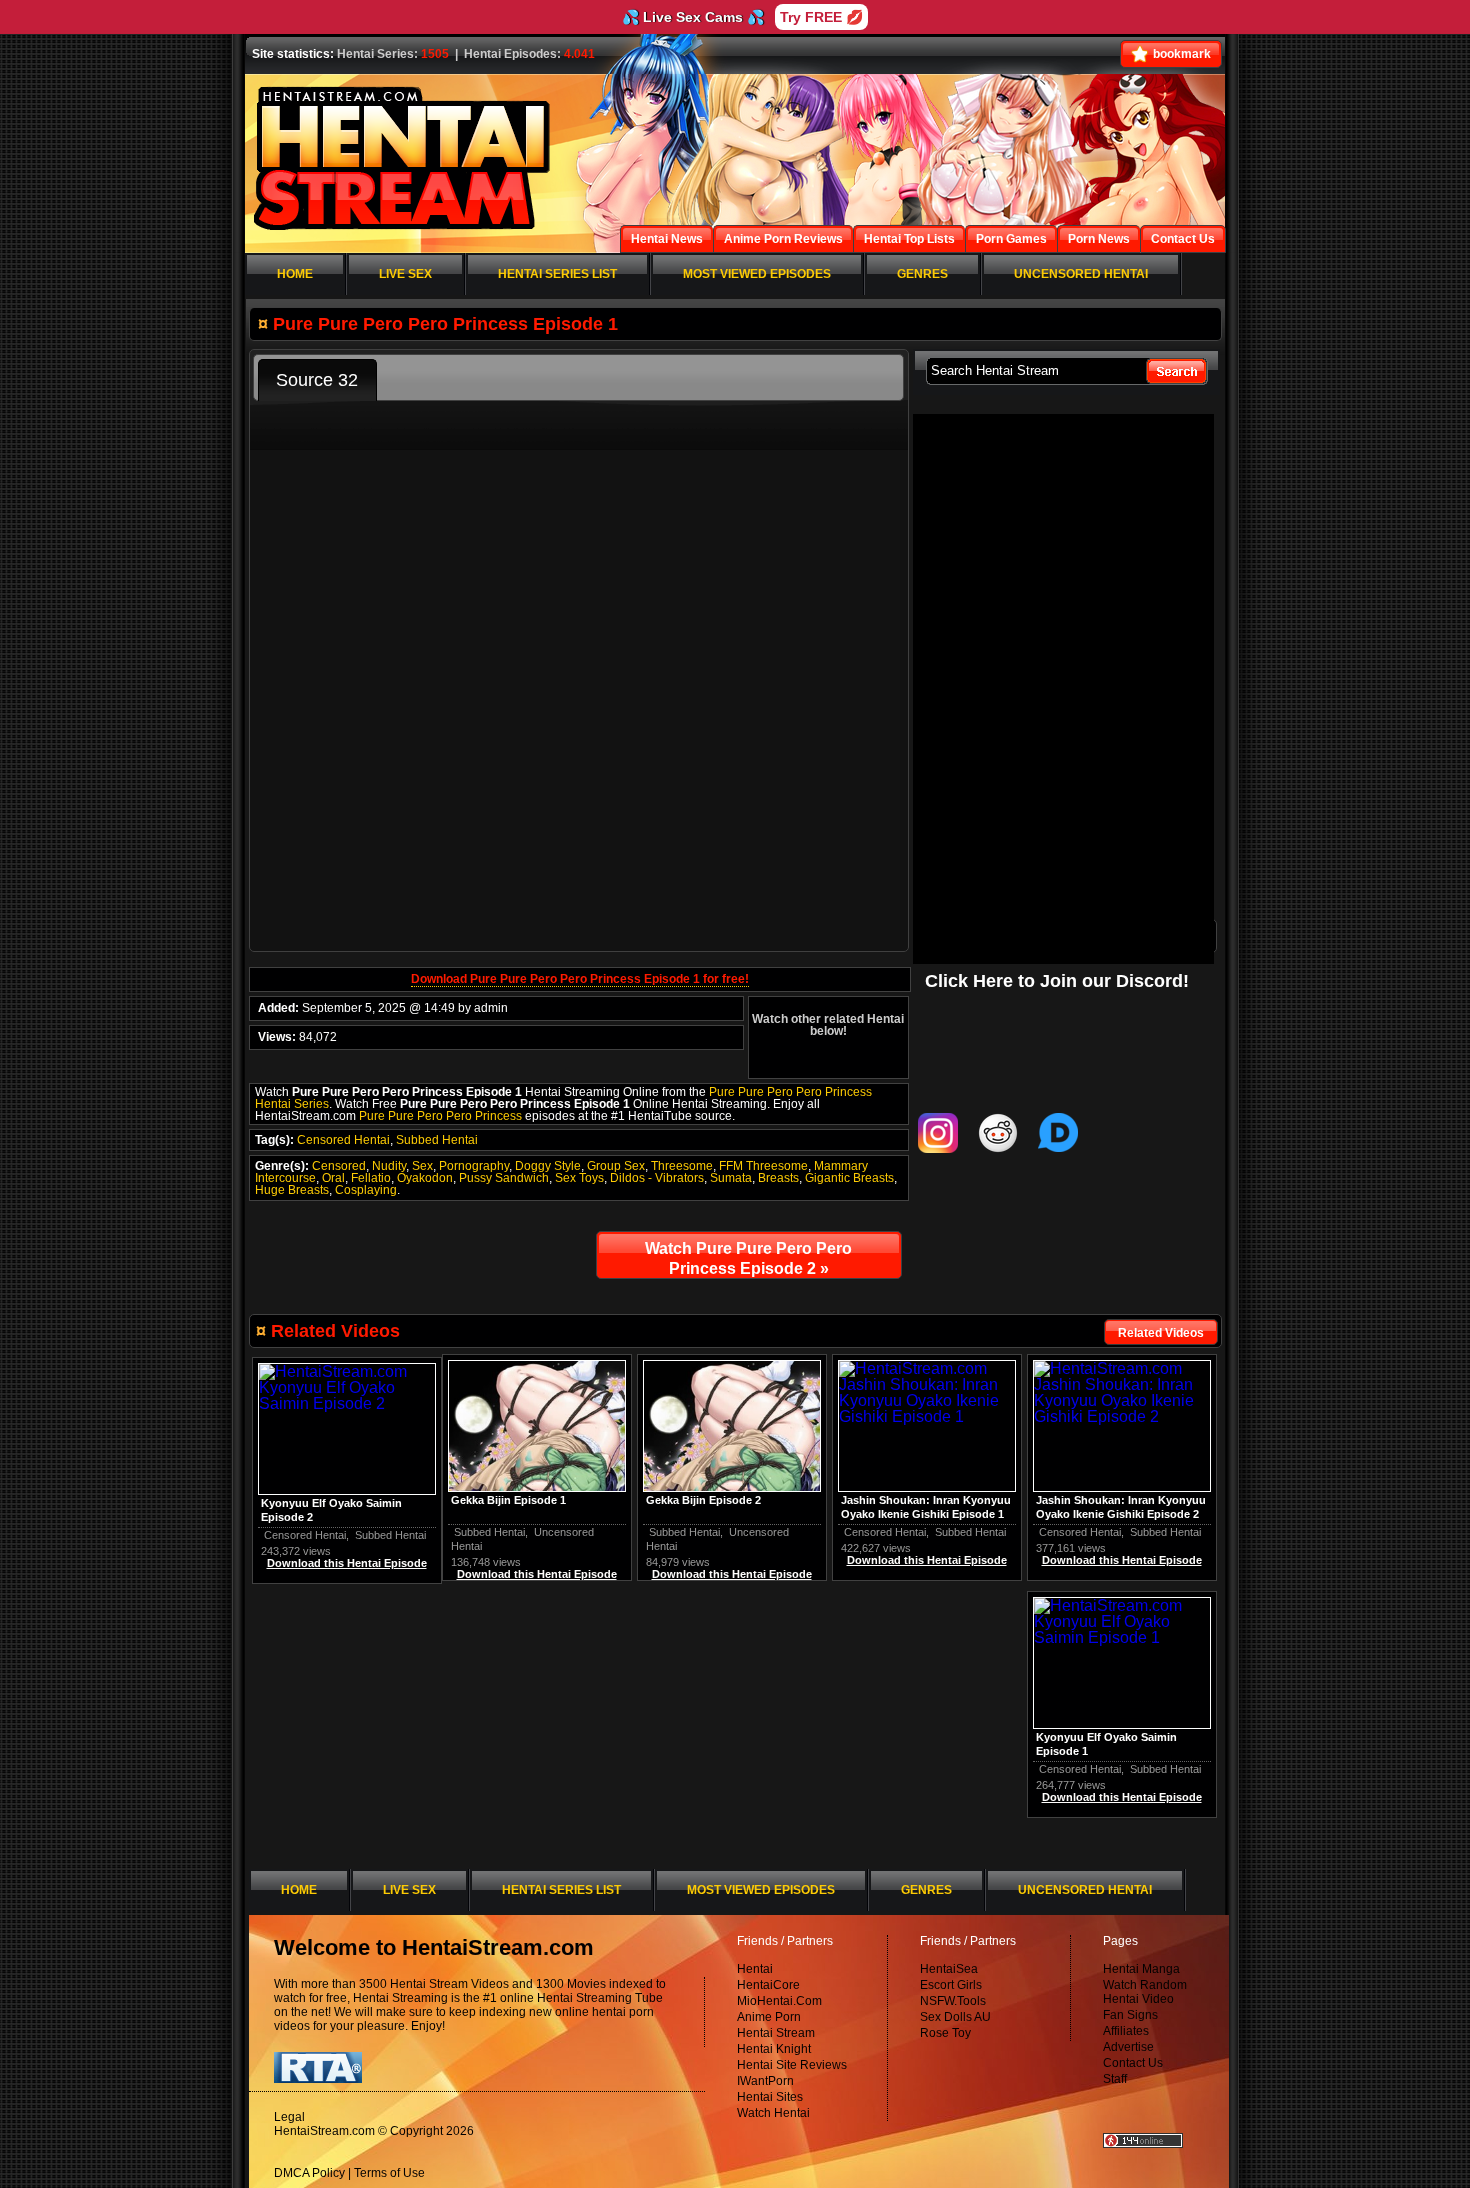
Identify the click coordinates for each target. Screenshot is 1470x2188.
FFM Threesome (763, 1166)
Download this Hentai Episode (1122, 1560)
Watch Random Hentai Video (1145, 1992)
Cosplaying (366, 1190)
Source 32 (317, 380)
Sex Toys (579, 1178)
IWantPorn (765, 2081)
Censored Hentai (343, 1140)
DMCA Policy (309, 2173)
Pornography (474, 1166)
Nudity (389, 1166)
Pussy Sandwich (504, 1178)
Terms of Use (389, 2173)
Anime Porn (769, 2017)
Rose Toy (945, 2033)
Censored (339, 1166)
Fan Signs (1130, 2015)
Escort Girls (951, 1985)
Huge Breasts (292, 1190)
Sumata (731, 1178)
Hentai (755, 1969)
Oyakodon (425, 1178)
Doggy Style (548, 1166)
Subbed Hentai (437, 1140)
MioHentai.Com (779, 2001)
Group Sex (616, 1166)
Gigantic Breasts (849, 1178)
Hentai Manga (1141, 1969)
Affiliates (1126, 2031)
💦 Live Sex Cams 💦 (693, 17)
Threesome (682, 1166)
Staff (1115, 2079)
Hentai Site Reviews (792, 2065)
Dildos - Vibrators (657, 1178)
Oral (333, 1178)
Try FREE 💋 (821, 17)
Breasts (778, 1178)
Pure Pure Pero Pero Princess (440, 1116)
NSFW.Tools (953, 2001)
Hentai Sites (770, 2097)
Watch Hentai (773, 2113)
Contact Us (1133, 2063)
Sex (422, 1166)
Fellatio (371, 1178)
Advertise (1128, 2047)
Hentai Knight (774, 2049)
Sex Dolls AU (955, 2017)
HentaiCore (768, 1985)
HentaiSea (949, 1969)
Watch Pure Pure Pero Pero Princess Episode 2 (748, 1258)
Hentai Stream (776, 2033)
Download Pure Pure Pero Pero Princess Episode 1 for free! (580, 979)
